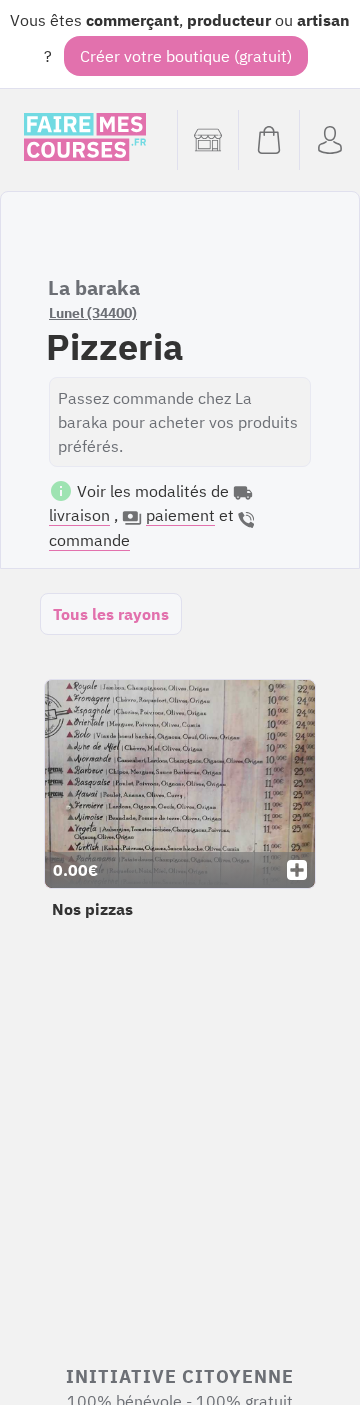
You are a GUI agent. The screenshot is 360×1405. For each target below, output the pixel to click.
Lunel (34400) (93, 313)
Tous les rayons (111, 614)
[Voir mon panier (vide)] (268, 140)
